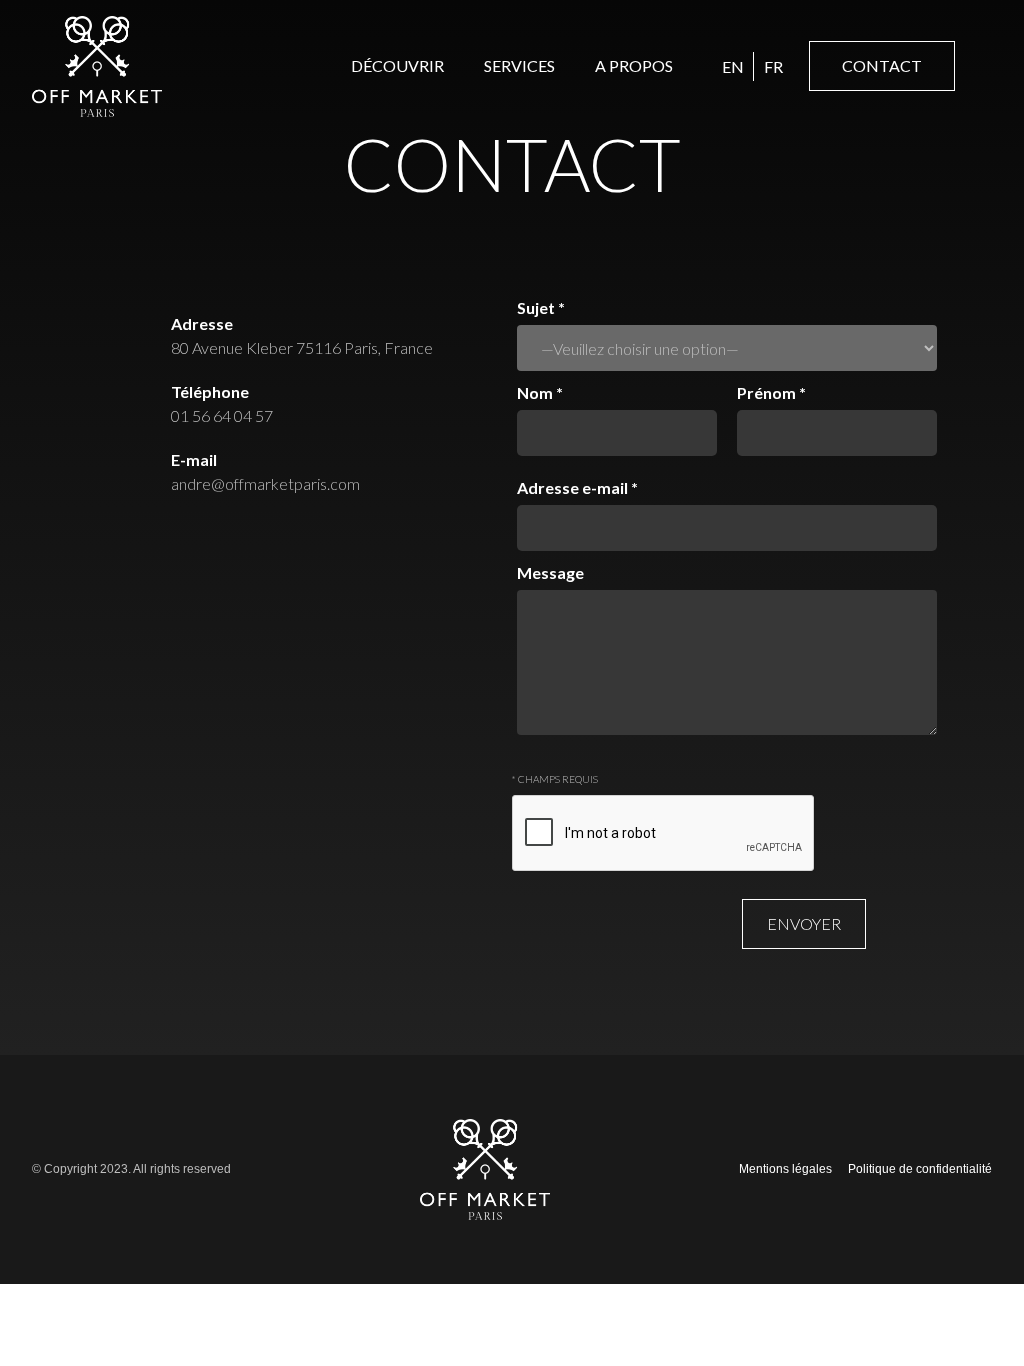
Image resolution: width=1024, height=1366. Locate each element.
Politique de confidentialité (920, 1169)
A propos (634, 65)
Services (519, 65)
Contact (882, 65)
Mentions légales (785, 1169)
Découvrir (397, 65)
